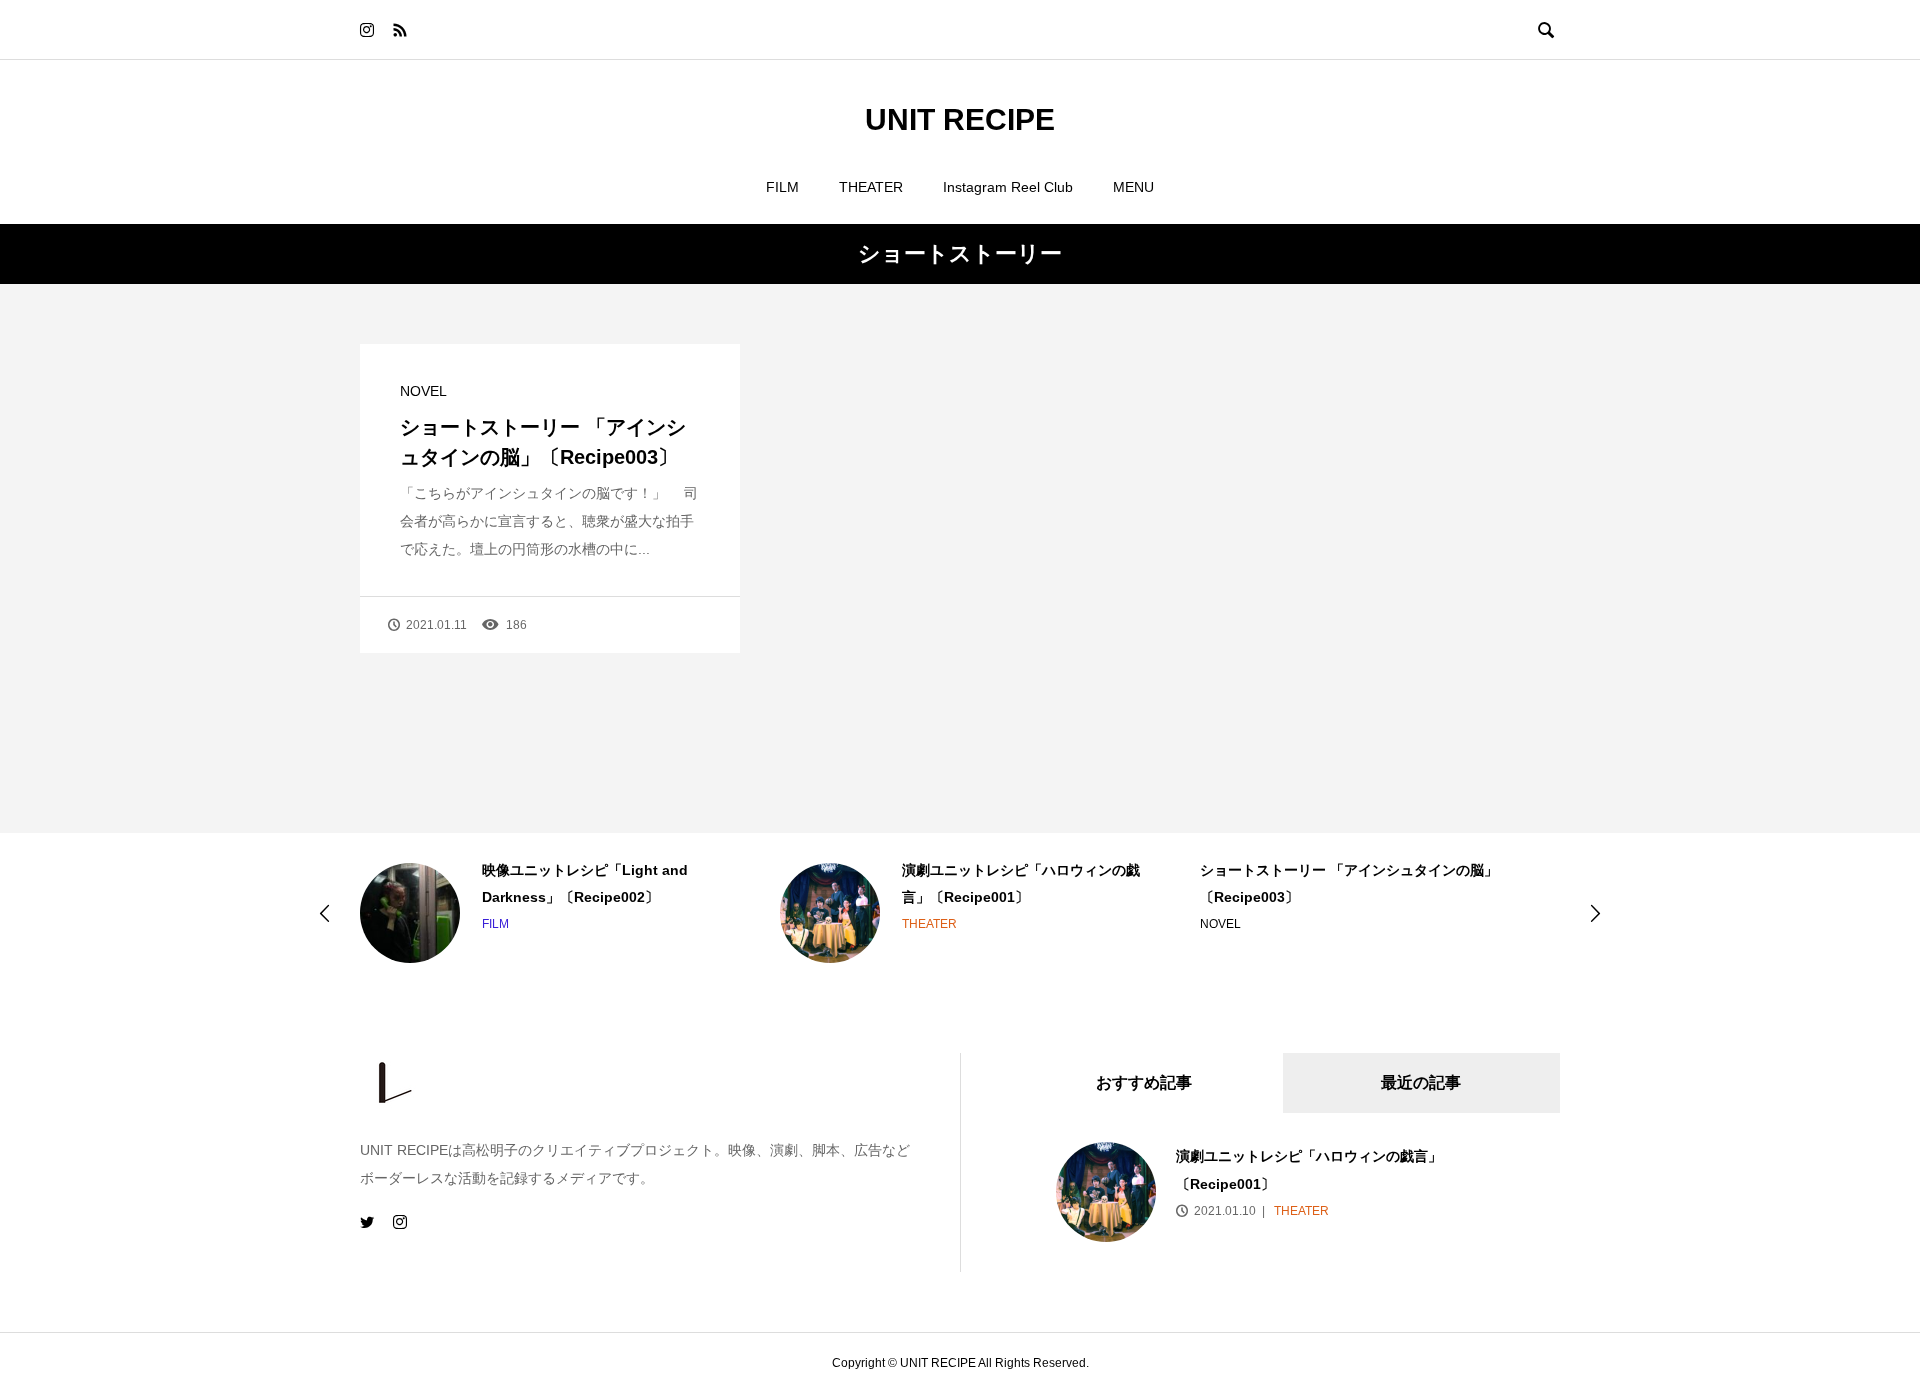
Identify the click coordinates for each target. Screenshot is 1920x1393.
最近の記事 (1421, 1082)
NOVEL (423, 391)
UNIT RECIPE (960, 120)
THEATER (871, 187)
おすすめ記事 (1144, 1082)
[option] (540, 913)
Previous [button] (325, 913)
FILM (782, 187)
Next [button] (1595, 913)
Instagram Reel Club (1008, 187)
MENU (1133, 187)
